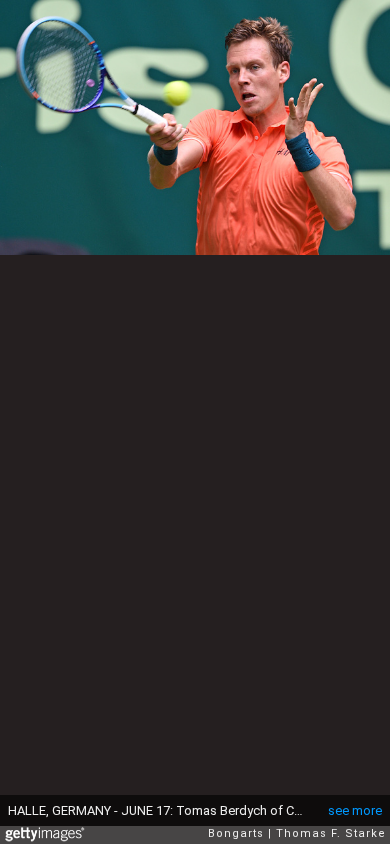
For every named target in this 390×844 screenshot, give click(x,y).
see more (355, 810)
